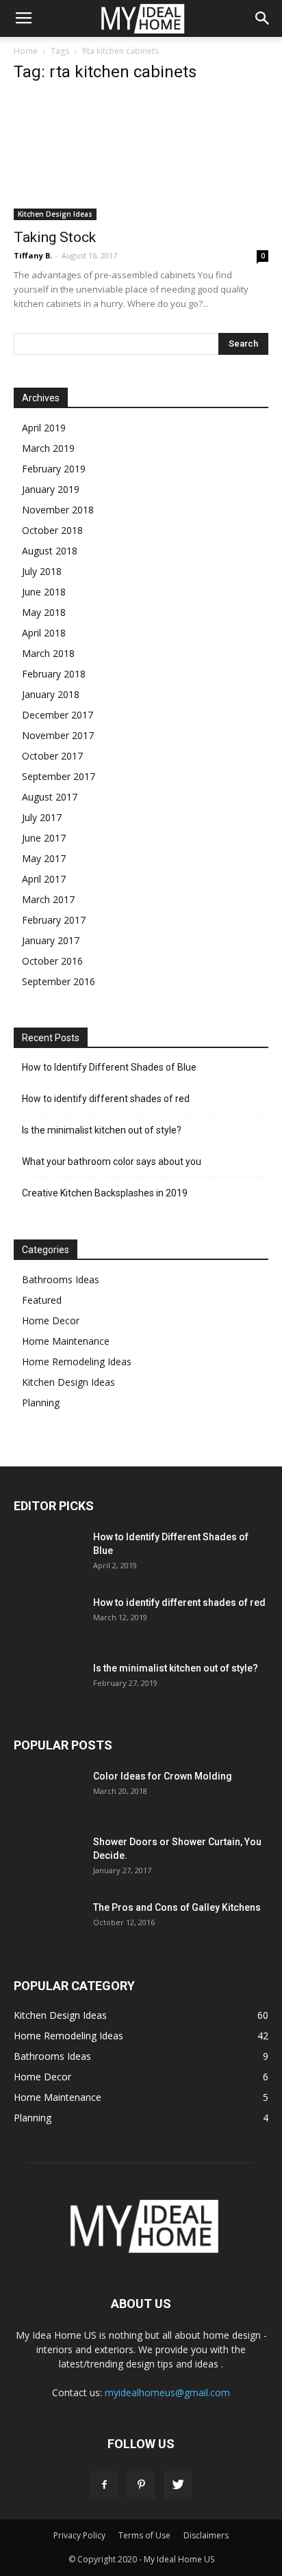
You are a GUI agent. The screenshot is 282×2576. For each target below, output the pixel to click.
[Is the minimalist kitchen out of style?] (48, 1685)
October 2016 (52, 961)
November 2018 (58, 510)
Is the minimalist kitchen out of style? (102, 1130)
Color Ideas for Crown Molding (163, 1776)
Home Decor (51, 1320)
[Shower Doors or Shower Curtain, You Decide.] (48, 1859)
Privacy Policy (79, 2535)
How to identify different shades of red (106, 1099)
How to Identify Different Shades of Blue (109, 1067)
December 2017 (57, 715)
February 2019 (54, 469)
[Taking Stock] (141, 158)
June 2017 (44, 838)
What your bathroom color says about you (112, 1162)
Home (26, 51)
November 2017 (58, 735)
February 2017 (54, 920)
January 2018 (51, 694)
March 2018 (48, 653)
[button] (263, 18)
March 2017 (48, 899)
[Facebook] (104, 2485)
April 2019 (44, 428)
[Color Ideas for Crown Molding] (48, 1793)
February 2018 (54, 674)
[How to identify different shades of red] (48, 1620)
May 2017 (44, 858)
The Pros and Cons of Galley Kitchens (177, 1907)
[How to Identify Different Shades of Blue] (48, 1554)
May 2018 (44, 612)
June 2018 (44, 592)
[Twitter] (178, 2485)
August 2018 (50, 551)
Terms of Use (144, 2535)
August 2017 (50, 797)
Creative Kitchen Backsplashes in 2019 (105, 1193)
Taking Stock (55, 237)
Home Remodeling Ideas (77, 1361)
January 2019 (51, 489)
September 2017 (59, 776)
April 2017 (44, 879)
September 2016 (59, 981)
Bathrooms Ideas (61, 1279)
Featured (42, 1300)
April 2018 (44, 633)
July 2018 (42, 571)
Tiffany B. (33, 255)
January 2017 (51, 940)
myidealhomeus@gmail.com (167, 2392)
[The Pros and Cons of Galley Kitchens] (48, 1924)
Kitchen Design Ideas (55, 214)
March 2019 (48, 448)
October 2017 (52, 756)
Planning (41, 1403)
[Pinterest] (141, 2485)
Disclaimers (206, 2535)
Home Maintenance (66, 1341)
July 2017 (42, 817)
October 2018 (52, 530)
